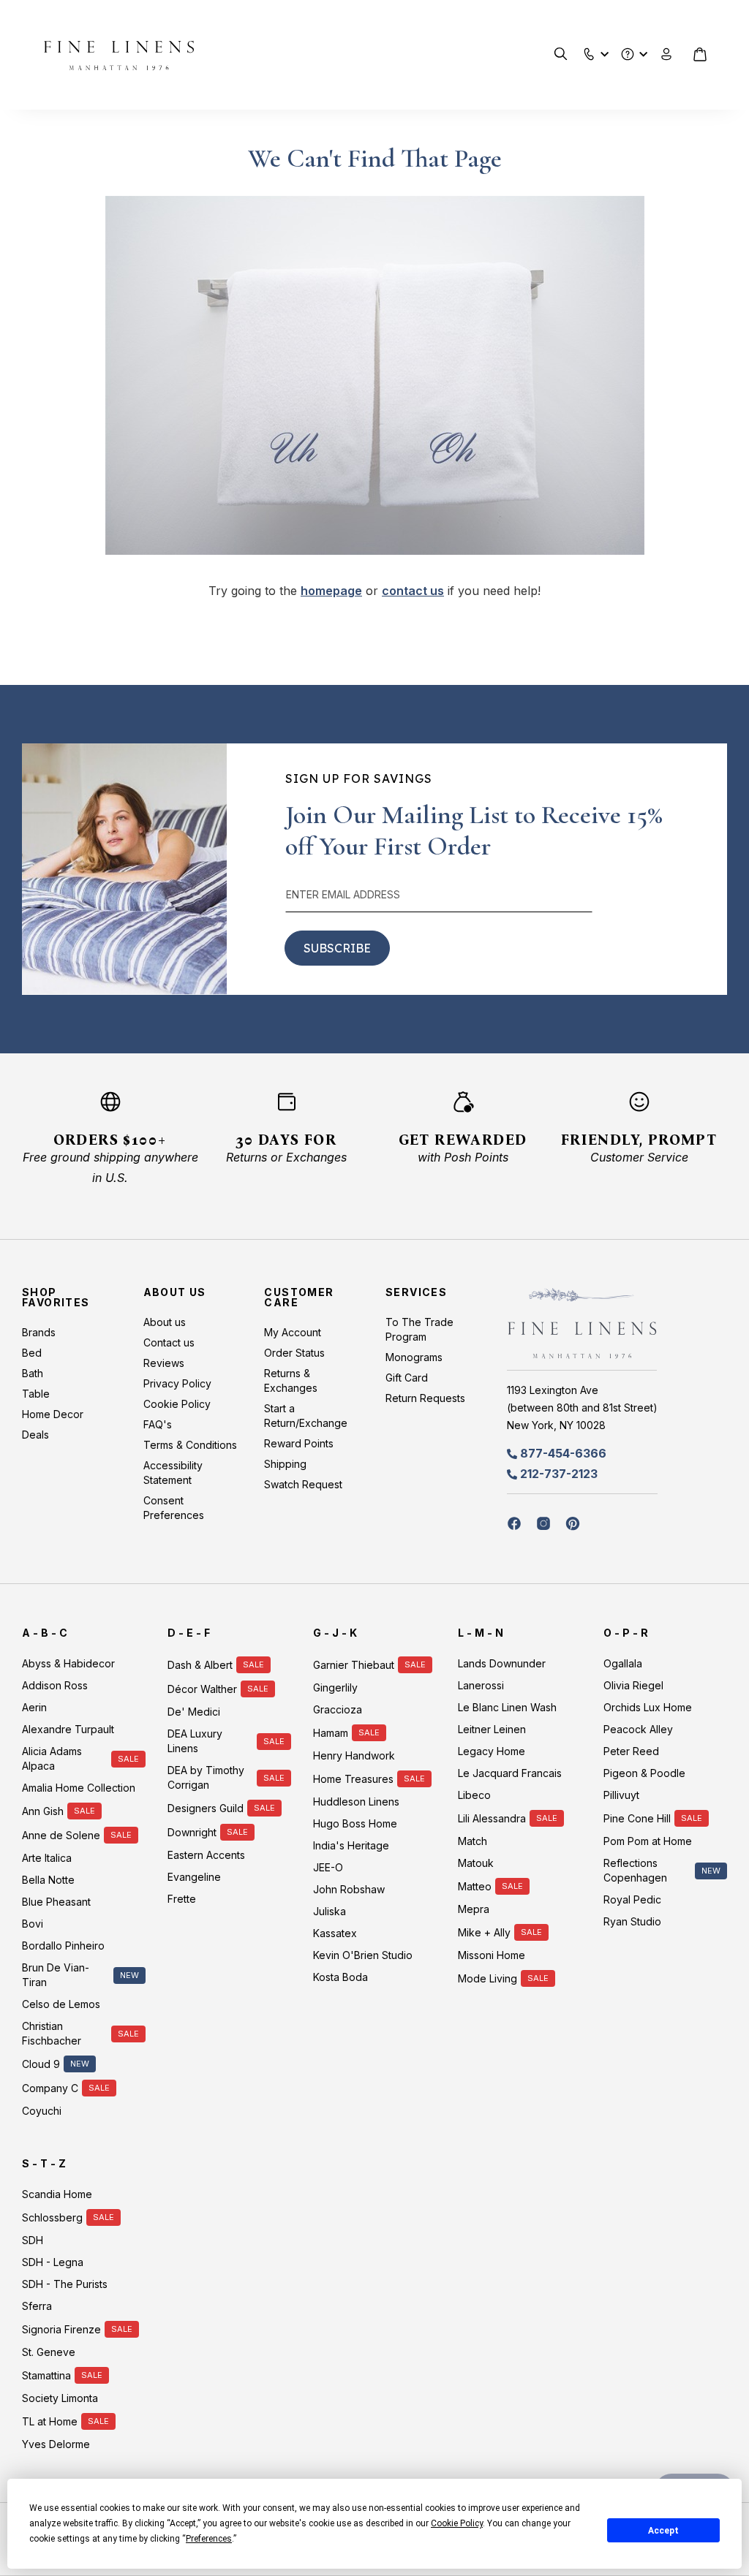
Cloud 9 (41, 2064)
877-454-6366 (563, 1453)
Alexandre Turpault (68, 1729)
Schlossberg (52, 2217)
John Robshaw (349, 1889)
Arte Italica (47, 1858)
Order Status (294, 1353)
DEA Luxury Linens (195, 1741)
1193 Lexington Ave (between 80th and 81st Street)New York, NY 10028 (582, 1408)
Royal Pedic (632, 1899)
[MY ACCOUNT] (667, 54)
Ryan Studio (632, 1921)
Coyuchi (42, 2111)
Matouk (476, 1863)
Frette (182, 1899)
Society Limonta (60, 2398)
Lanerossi (481, 1685)
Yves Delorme (56, 2444)
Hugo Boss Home (355, 1823)
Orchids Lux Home (648, 1707)
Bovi (33, 1924)
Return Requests (425, 1398)
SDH (33, 2240)
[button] (589, 51)
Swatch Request (303, 1484)
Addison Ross (55, 1685)
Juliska (330, 1911)
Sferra (37, 2306)
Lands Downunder (502, 1663)
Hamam (331, 1733)
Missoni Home (492, 1955)
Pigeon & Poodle (644, 1773)
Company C (50, 2088)
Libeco (474, 1795)
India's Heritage (351, 1845)
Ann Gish (43, 1811)
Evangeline (194, 1877)
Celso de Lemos (61, 2004)
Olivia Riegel (633, 1685)
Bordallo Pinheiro (63, 1946)
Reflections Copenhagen (635, 1870)
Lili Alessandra (492, 1818)
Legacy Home (492, 1751)
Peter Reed (631, 1751)
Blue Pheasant (56, 1902)
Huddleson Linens (356, 1802)
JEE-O (328, 1867)
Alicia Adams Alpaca (52, 1758)
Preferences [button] (209, 2539)
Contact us (169, 1342)
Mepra (474, 1909)
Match (473, 1841)
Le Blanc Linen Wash (507, 1707)
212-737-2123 (559, 1474)
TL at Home (50, 2421)
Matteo (475, 1886)
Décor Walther (202, 1689)
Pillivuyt (621, 1795)
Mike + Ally (484, 1932)
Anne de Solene (61, 1835)
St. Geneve (49, 2352)
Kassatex (335, 1933)
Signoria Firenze (61, 2329)
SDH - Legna (53, 2262)
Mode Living (488, 1978)
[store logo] (119, 55)
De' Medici (194, 1712)
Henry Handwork (354, 1755)
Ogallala (623, 1663)
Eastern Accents (206, 1855)
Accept (663, 2531)
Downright (192, 1832)
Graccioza (338, 1709)
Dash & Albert (200, 1665)
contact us (413, 591)
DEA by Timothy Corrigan (206, 1777)
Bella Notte (48, 1880)
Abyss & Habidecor (68, 1663)
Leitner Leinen (492, 1729)
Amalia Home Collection (79, 1788)
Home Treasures (353, 1779)
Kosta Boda (340, 1977)
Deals (35, 1435)
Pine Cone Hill (637, 1818)
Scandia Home (57, 2194)
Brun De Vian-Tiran (56, 1975)
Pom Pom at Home (648, 1841)
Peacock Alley (638, 1729)
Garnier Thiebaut (354, 1665)
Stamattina (46, 2375)
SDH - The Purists (65, 2284)
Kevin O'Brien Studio (363, 1955)
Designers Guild (206, 1808)
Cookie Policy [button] (457, 2523)
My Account (293, 1332)
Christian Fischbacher (52, 2033)
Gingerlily (335, 1687)
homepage (331, 591)
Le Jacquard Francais (510, 1773)
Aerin (34, 1707)
